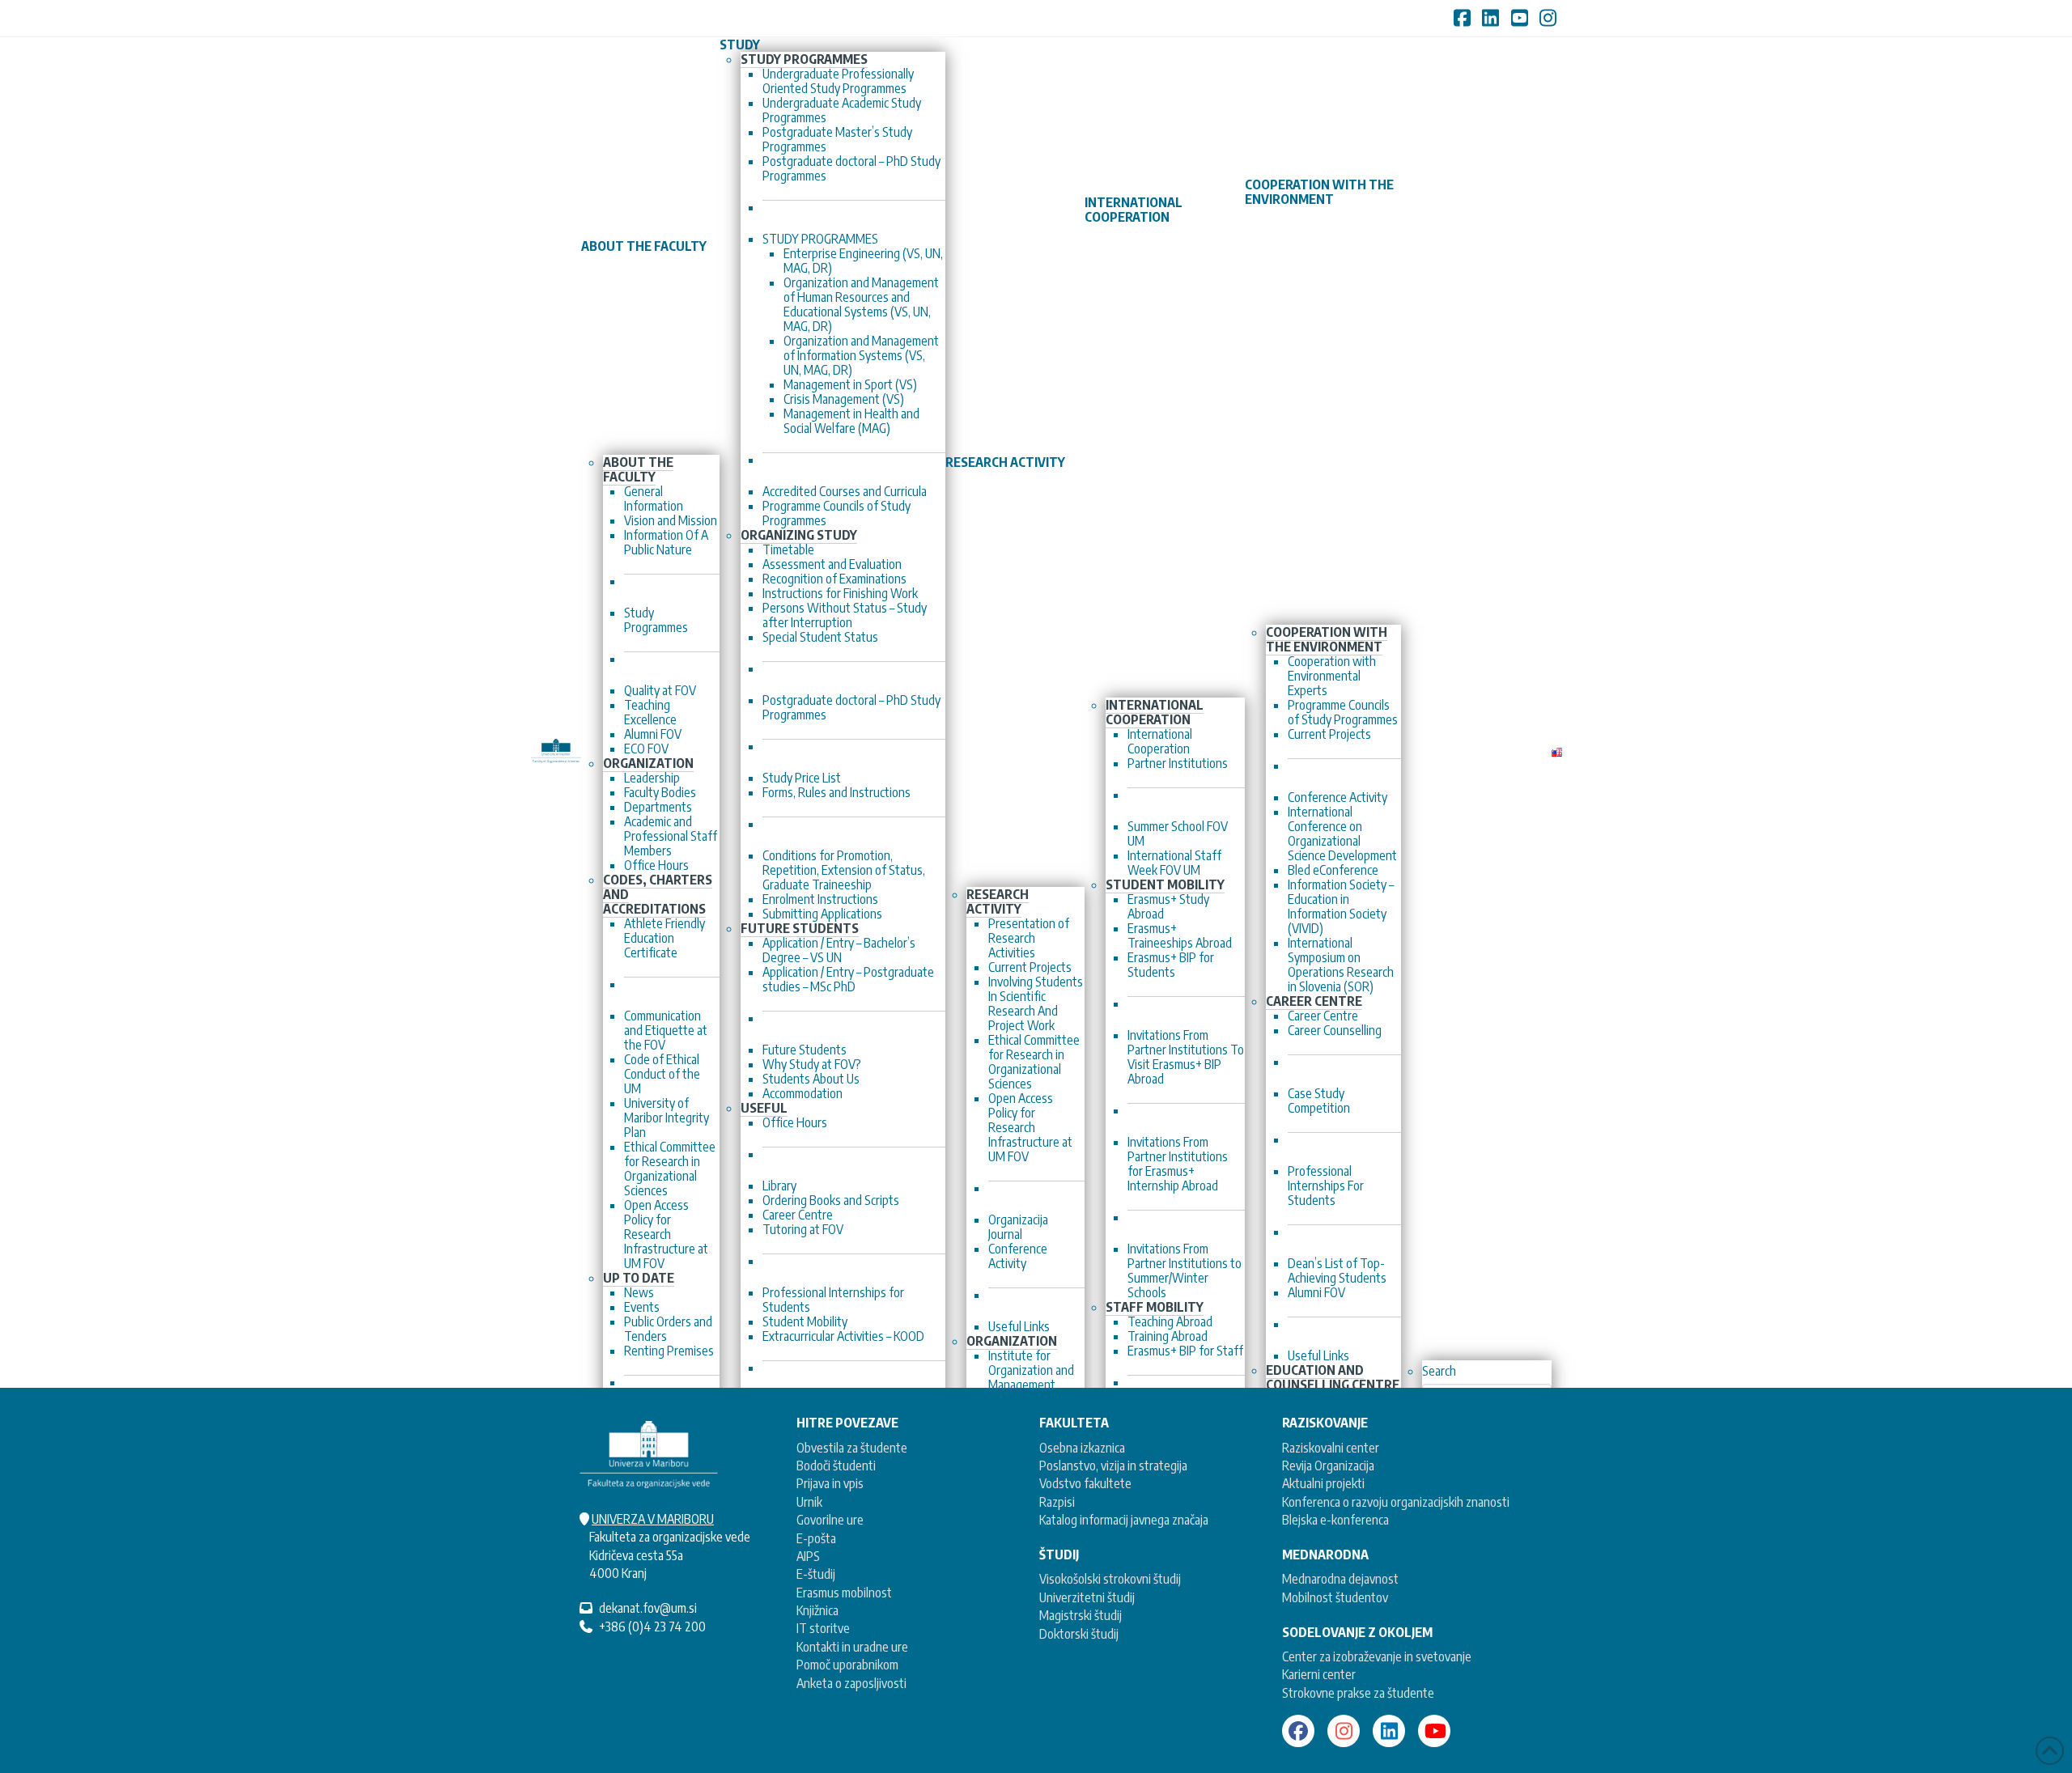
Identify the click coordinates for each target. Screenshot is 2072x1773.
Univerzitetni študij (1087, 1597)
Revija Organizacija (1328, 1465)
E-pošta (816, 1538)
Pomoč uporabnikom (847, 1665)
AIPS (808, 1556)
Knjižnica (817, 1610)
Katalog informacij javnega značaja (1124, 1520)
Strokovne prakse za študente (1358, 1693)
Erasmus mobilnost (844, 1593)
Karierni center (1319, 1674)
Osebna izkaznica (1082, 1448)
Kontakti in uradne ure (852, 1647)
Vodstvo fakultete (1085, 1483)
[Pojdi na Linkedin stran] (1389, 1731)
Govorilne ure (830, 1520)
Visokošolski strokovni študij (1110, 1579)
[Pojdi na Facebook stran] (1298, 1731)
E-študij (816, 1574)
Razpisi (1057, 1502)
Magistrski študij (1081, 1615)
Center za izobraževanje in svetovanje (1377, 1656)
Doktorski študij (1079, 1634)
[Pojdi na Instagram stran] (1344, 1731)
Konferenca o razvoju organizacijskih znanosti (1396, 1502)
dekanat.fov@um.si (648, 1608)
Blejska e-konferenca (1335, 1520)
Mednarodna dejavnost (1340, 1579)
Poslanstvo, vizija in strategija (1113, 1465)
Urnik (809, 1502)
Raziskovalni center (1331, 1448)
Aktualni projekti (1323, 1483)
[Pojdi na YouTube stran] (1434, 1731)
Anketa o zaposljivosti (851, 1683)
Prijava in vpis (830, 1483)
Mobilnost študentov (1335, 1597)
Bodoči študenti (836, 1465)
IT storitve (823, 1628)
